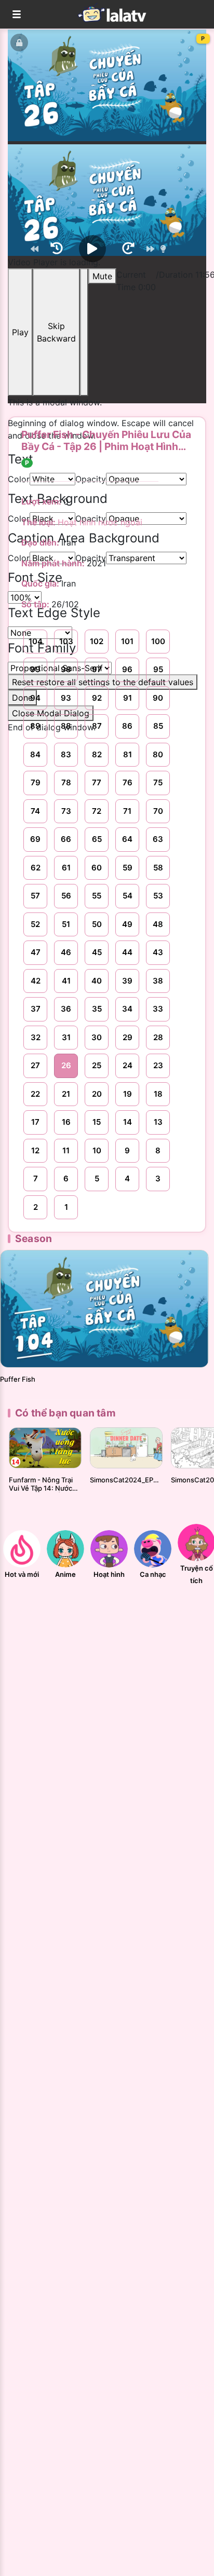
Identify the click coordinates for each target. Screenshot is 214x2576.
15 (97, 1122)
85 (158, 726)
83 (66, 754)
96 (127, 669)
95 (158, 669)
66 (66, 839)
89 (35, 726)
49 (127, 924)
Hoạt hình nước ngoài (100, 522)
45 (97, 952)
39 (127, 981)
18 (158, 1094)
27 (35, 1065)
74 (35, 811)
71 (127, 811)
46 (66, 952)
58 (158, 868)
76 (128, 782)
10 (97, 1150)
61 (66, 868)
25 (97, 1065)
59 (128, 868)
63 (158, 839)
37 (36, 1009)
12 (35, 1150)
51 (66, 924)
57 (35, 896)
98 (66, 669)
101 (127, 641)
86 (127, 726)
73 (66, 811)
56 (66, 896)
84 (35, 754)
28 (158, 1037)
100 (158, 641)
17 (35, 1122)
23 (158, 1065)
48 (158, 924)
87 (97, 726)
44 (127, 952)
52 (35, 924)
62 (36, 868)
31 (66, 1037)
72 (97, 811)
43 (158, 952)
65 (97, 839)
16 (66, 1122)
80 (158, 754)
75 (158, 782)
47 (36, 952)
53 (158, 896)
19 (128, 1094)
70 (158, 811)
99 (35, 669)
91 (128, 698)
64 (127, 839)
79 (36, 782)
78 (66, 782)
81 (128, 754)
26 (66, 1065)
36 (66, 1009)
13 (158, 1122)
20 (97, 1094)
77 (97, 782)
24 (128, 1065)
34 (127, 1009)
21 (66, 1094)
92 (97, 698)
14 (128, 1122)
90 (158, 698)
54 (128, 896)
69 (35, 839)
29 (128, 1037)
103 (66, 641)
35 (97, 1009)
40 (97, 981)
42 (36, 981)
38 (158, 981)
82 (97, 754)
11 (66, 1150)
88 (66, 726)
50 (97, 924)
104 (36, 641)
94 (35, 698)
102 (97, 641)
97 (97, 669)
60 (97, 868)
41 (66, 981)
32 (36, 1037)
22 (35, 1094)
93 (66, 698)
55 (97, 896)
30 (97, 1037)
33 (158, 1009)
